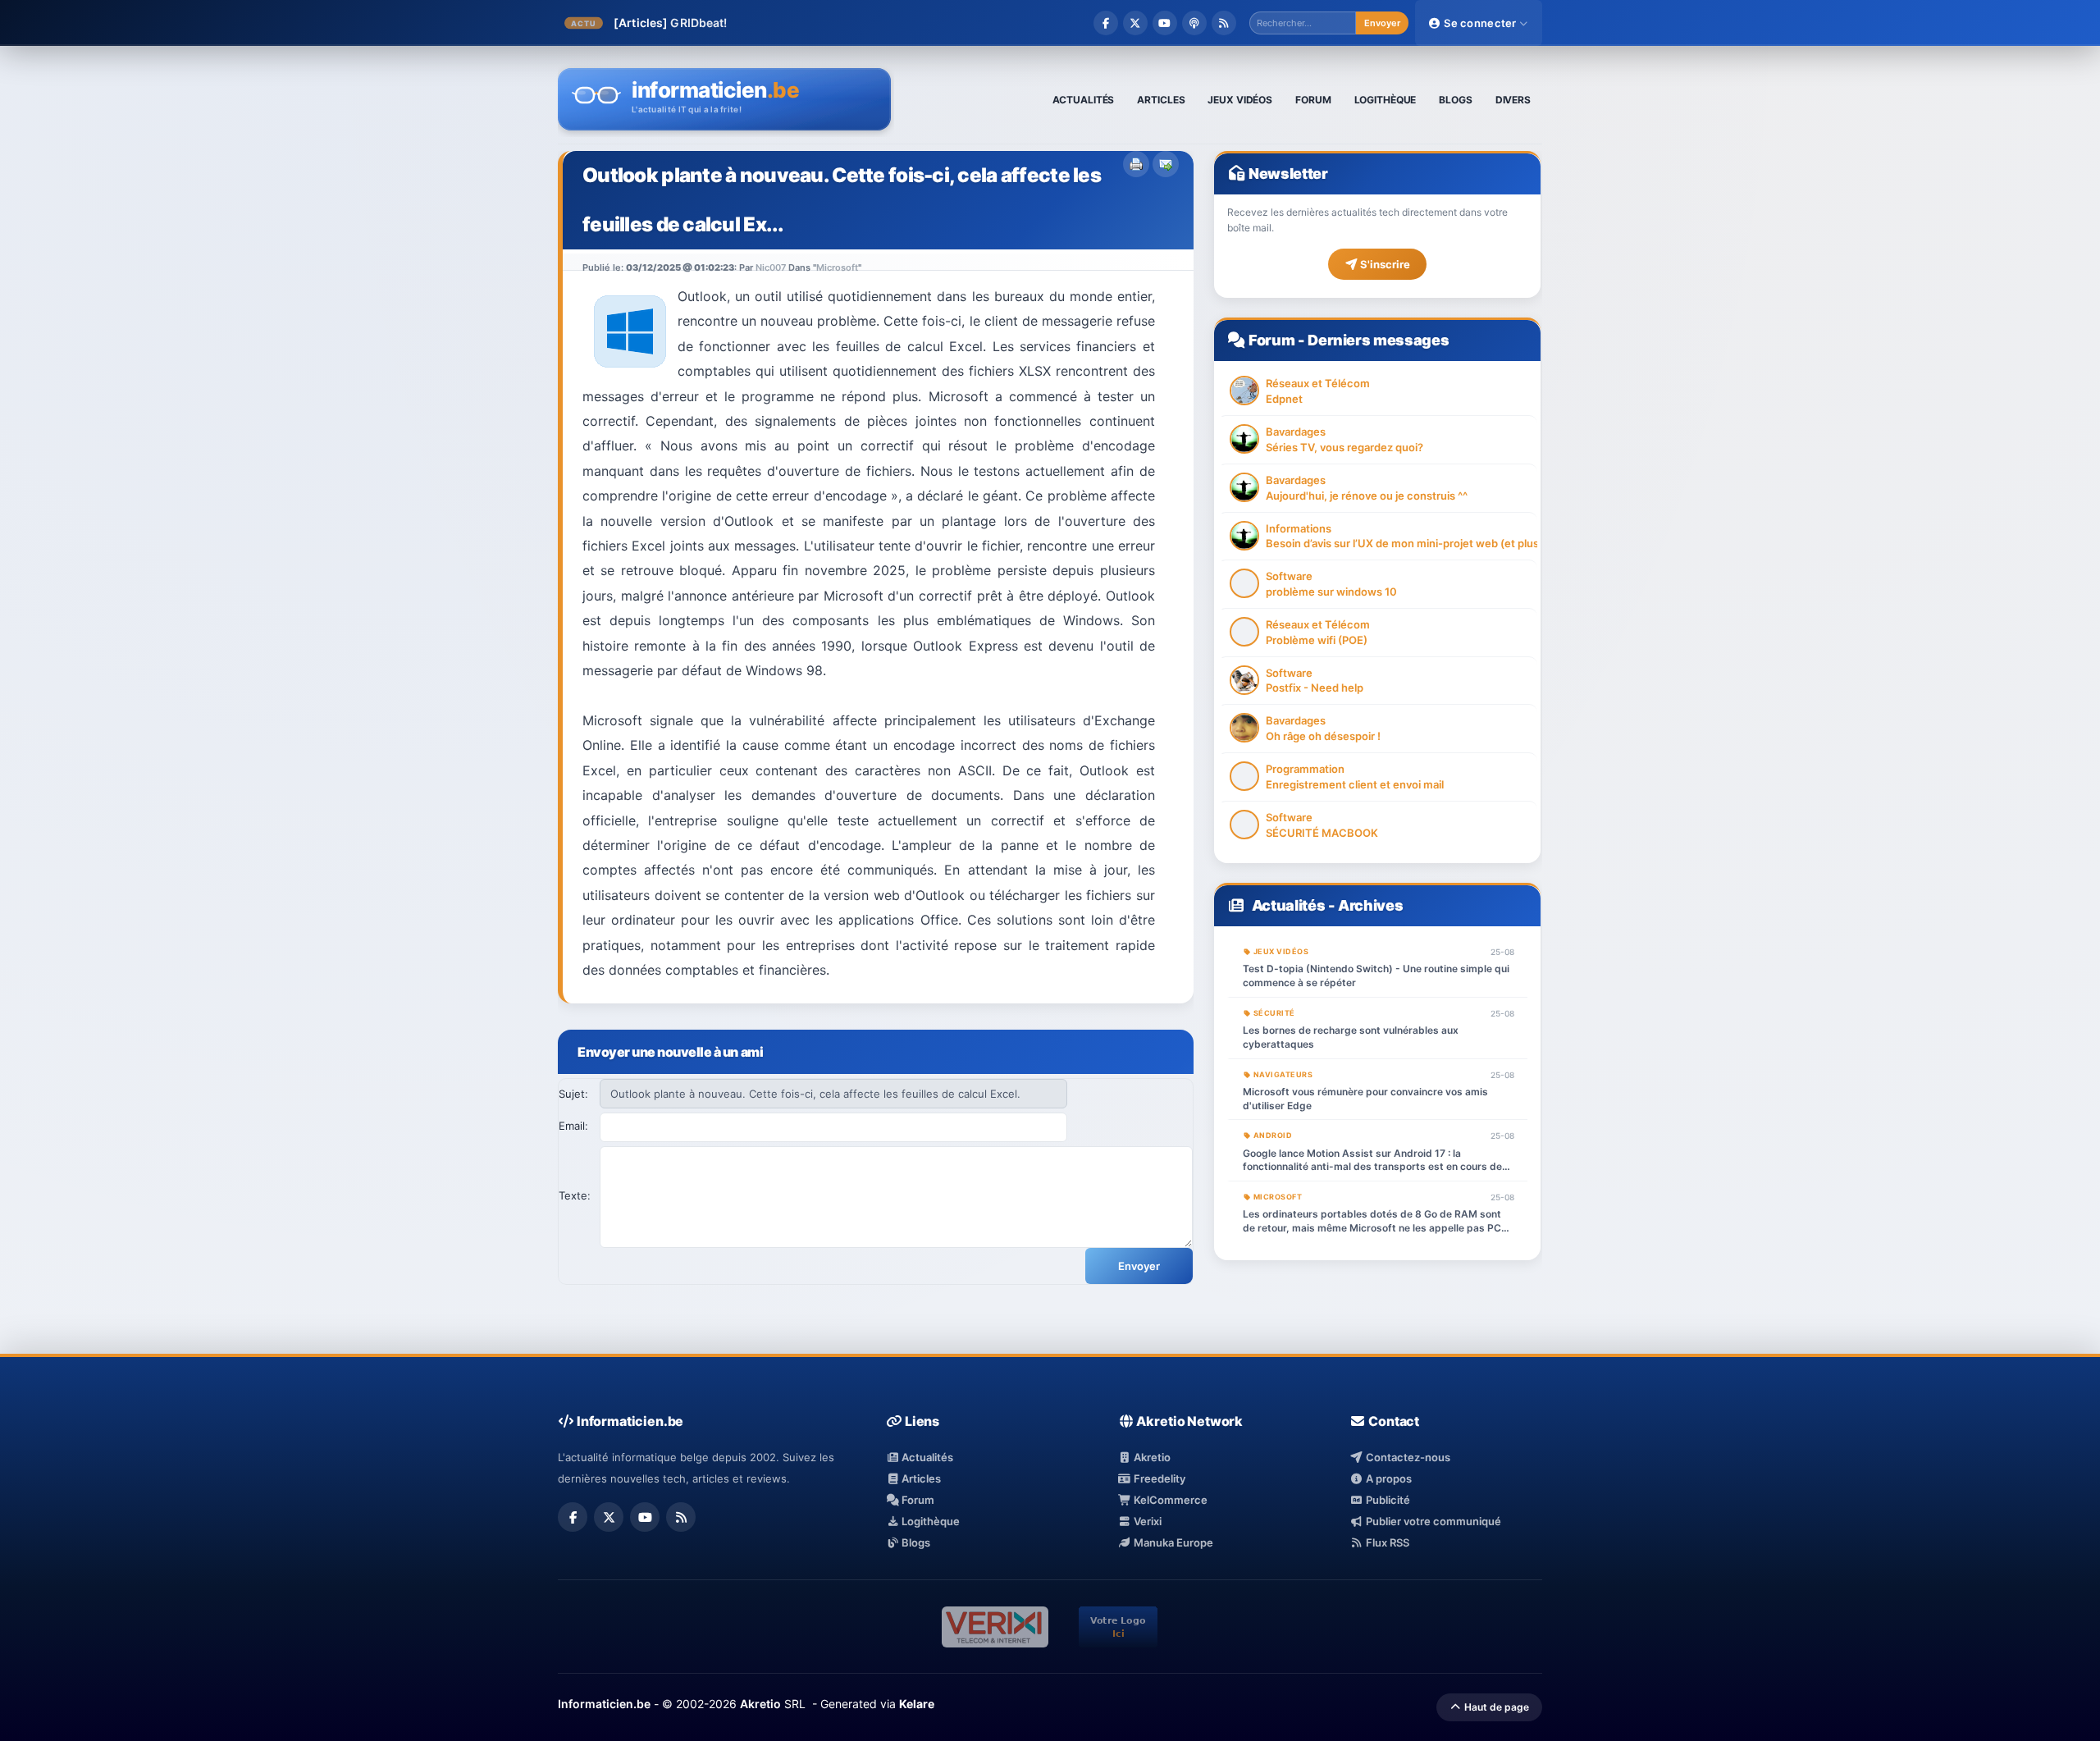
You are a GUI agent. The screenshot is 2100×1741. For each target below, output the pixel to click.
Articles (920, 1478)
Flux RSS (1386, 1542)
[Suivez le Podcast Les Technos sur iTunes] (1194, 23)
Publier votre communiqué (1432, 1521)
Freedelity (1158, 1478)
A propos (1387, 1478)
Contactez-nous (1406, 1457)
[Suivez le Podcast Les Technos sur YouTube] (1165, 23)
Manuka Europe (1172, 1542)
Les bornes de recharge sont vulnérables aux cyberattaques (1351, 1037)
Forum (1271, 340)
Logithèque (929, 1521)
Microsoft (837, 267)
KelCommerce (1169, 1500)
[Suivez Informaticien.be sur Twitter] (1135, 23)
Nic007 (771, 267)
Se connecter (1480, 23)
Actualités (1288, 905)
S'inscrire (1384, 264)
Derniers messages (1378, 340)
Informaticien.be (604, 1704)
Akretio (1151, 1457)
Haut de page (1495, 1707)
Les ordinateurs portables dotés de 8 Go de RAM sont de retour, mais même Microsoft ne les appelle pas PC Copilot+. (1372, 1222)
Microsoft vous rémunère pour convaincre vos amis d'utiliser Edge (1365, 1099)
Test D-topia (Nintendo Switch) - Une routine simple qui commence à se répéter (1376, 976)
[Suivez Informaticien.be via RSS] (1224, 23)
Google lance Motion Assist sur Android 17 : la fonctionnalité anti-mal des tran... (912, 23)
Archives (1370, 905)
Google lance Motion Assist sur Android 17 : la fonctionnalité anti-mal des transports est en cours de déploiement (1372, 1161)
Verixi (1146, 1521)
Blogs (915, 1542)
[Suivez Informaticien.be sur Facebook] (1106, 23)
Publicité (1386, 1500)
